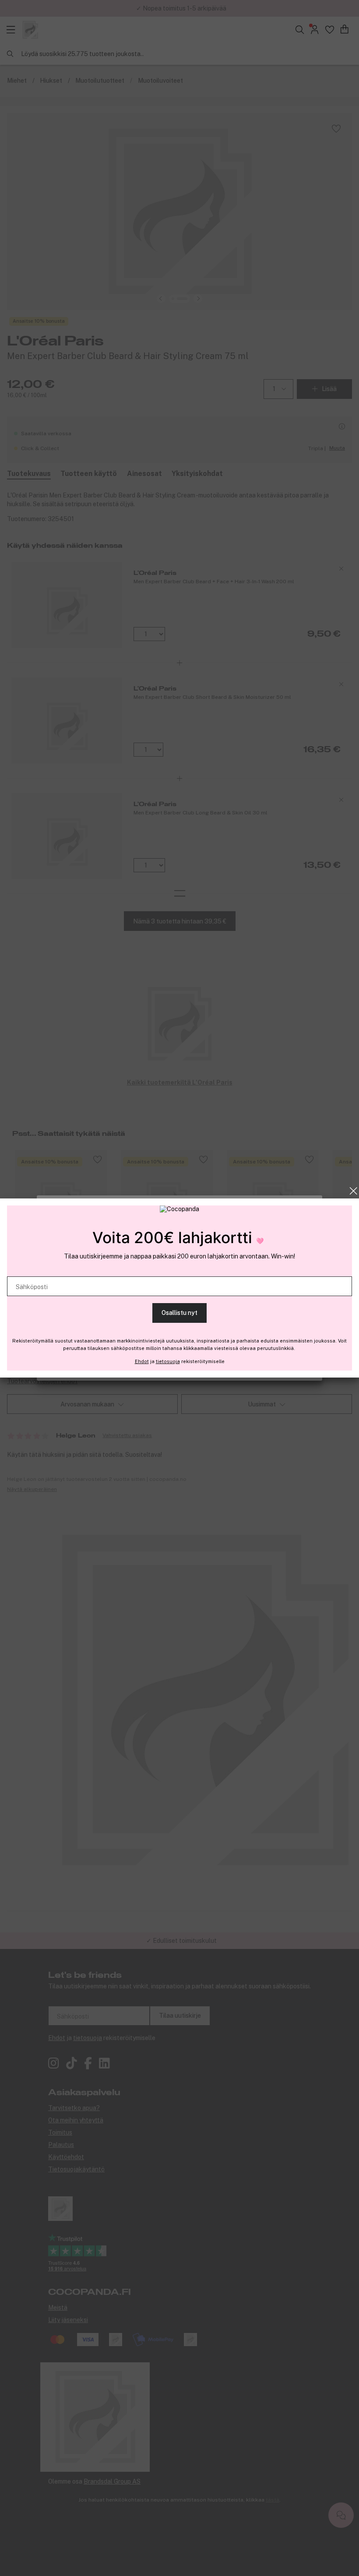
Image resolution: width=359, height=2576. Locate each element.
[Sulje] (354, 1191)
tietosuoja (168, 1361)
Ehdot (142, 1361)
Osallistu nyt (179, 1313)
